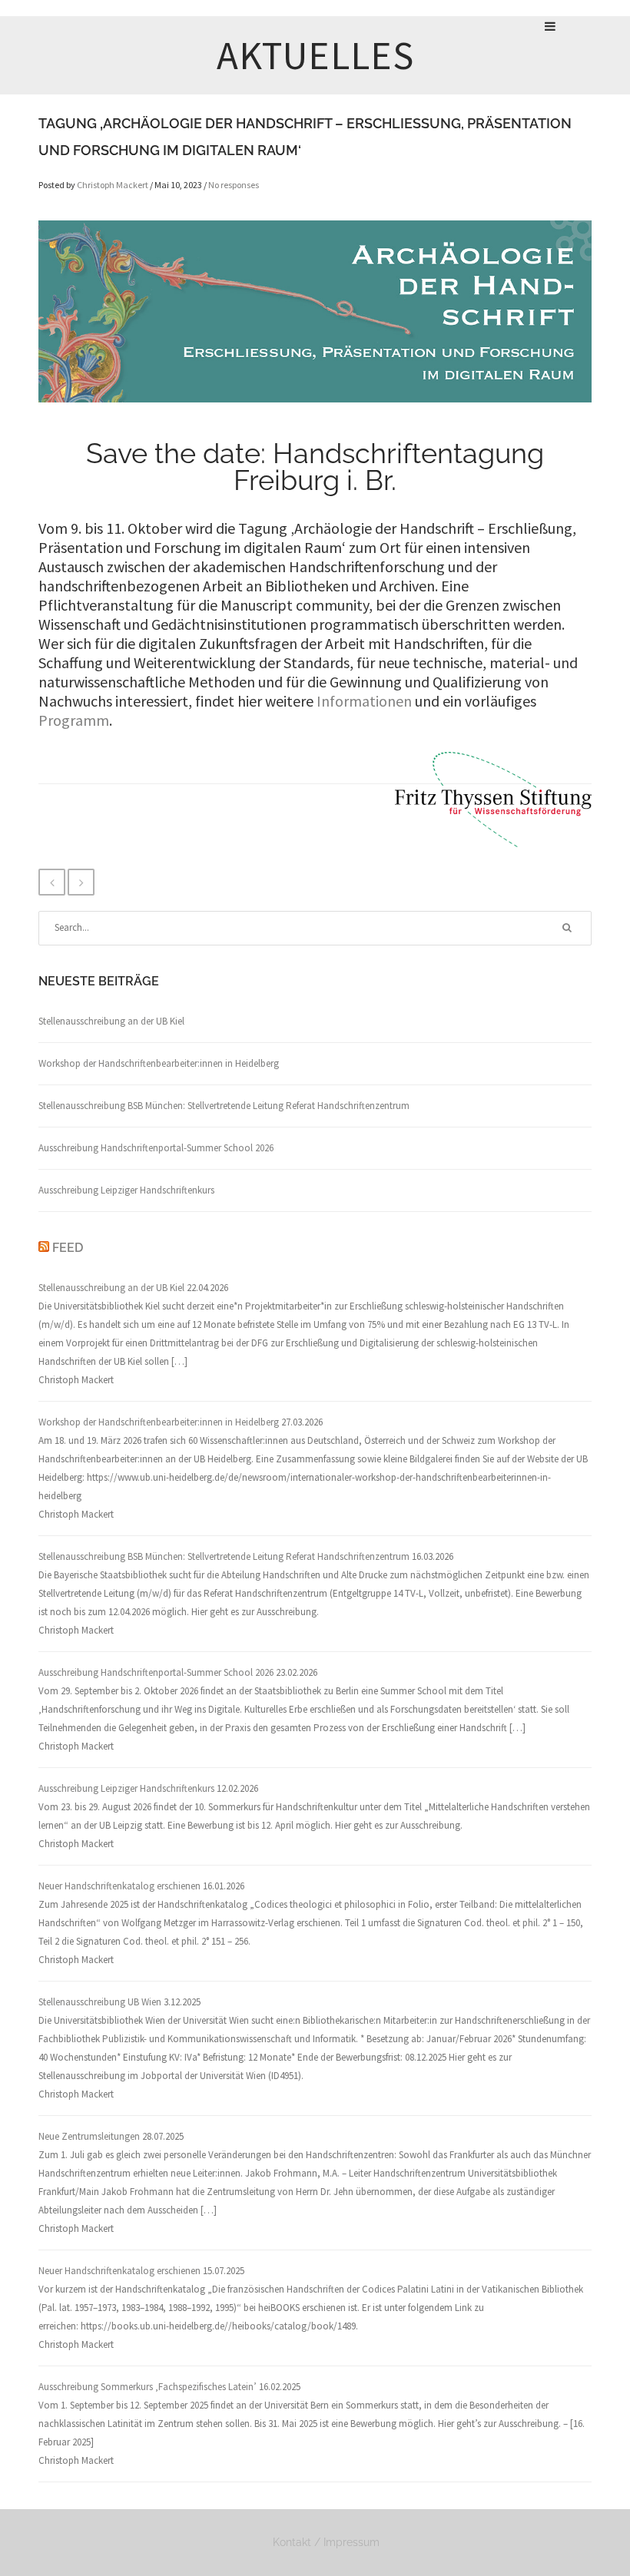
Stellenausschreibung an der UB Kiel (111, 1021)
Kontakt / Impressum (326, 2542)
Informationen (364, 701)
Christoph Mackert (113, 185)
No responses (234, 185)
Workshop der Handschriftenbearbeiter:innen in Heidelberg (159, 1063)
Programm (74, 720)
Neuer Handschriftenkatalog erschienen (119, 1886)
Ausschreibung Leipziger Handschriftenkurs (126, 1190)
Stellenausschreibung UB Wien (100, 2002)
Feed (68, 1248)
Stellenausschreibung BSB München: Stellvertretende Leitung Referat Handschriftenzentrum (224, 1106)
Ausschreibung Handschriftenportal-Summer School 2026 (156, 1148)
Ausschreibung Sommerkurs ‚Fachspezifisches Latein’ (148, 2387)
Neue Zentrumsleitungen (89, 2136)
